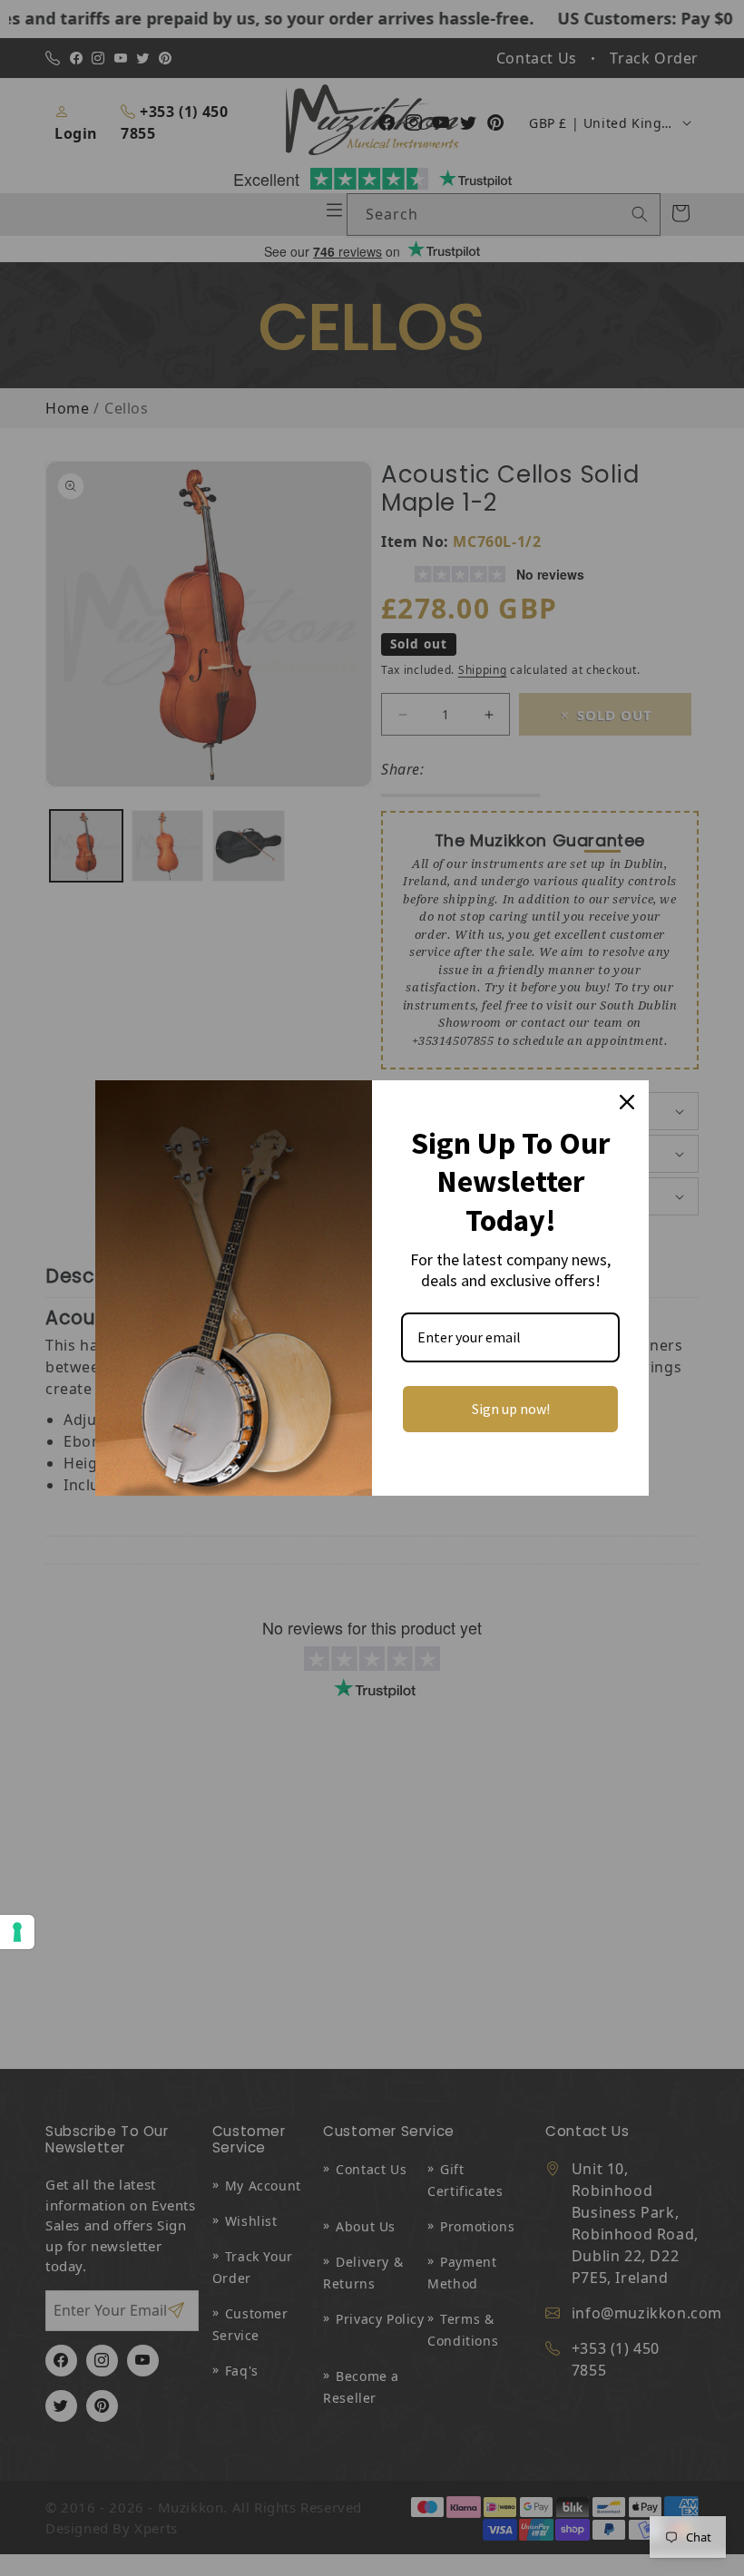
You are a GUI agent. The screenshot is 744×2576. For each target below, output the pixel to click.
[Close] (627, 1102)
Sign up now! (511, 1409)
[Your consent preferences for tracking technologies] (17, 1932)
